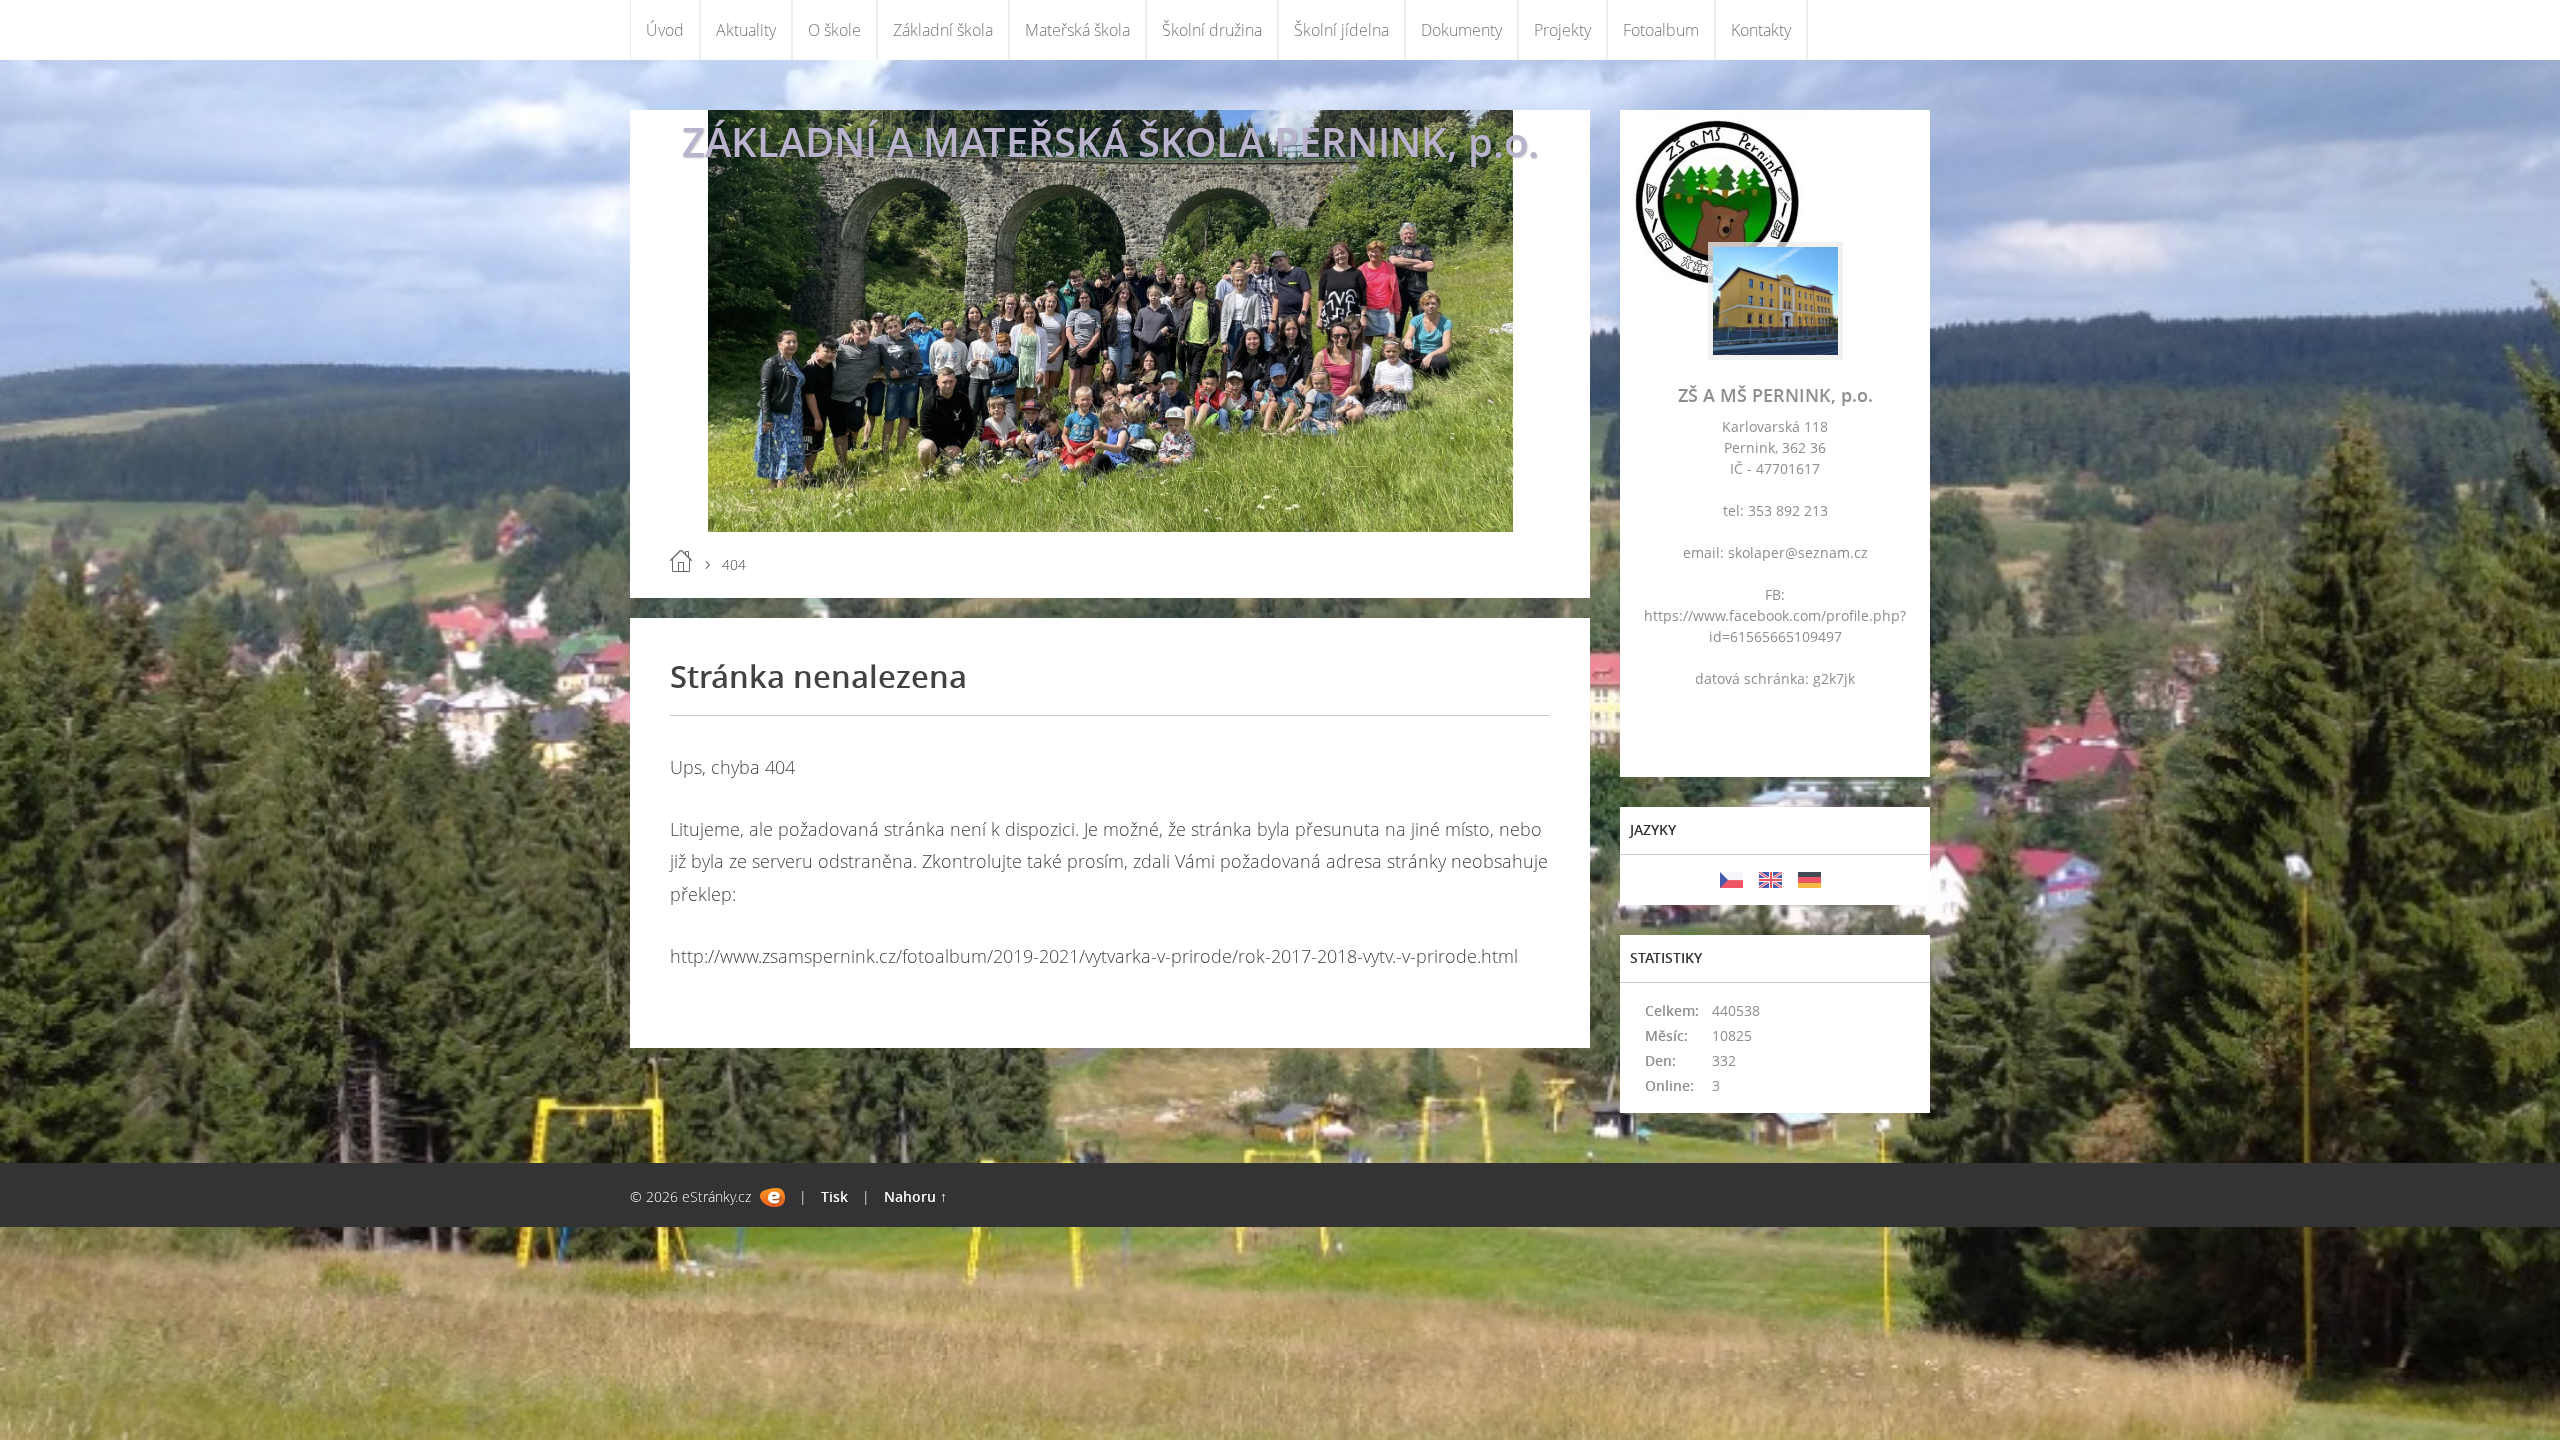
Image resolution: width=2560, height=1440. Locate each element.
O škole (834, 30)
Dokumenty (1461, 30)
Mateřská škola (1077, 30)
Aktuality (746, 30)
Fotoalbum (1661, 30)
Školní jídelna (1341, 30)
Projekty (1562, 30)
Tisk (834, 1196)
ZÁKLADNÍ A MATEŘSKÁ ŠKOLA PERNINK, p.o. (1110, 141)
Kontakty (1761, 30)
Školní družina (1212, 30)
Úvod (665, 30)
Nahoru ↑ (915, 1196)
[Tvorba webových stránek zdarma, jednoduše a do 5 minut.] (772, 1197)
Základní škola (943, 30)
